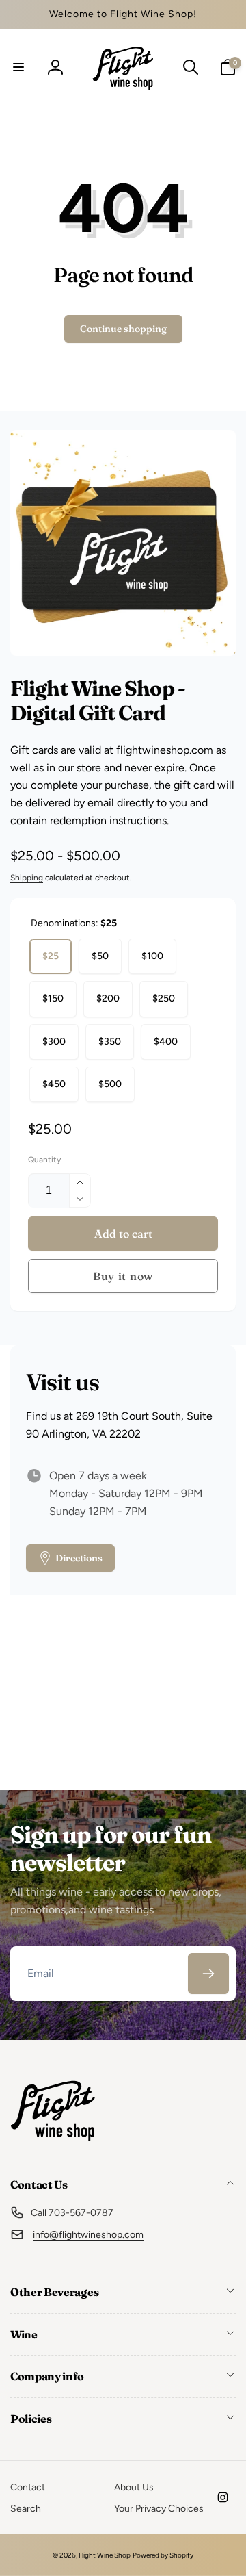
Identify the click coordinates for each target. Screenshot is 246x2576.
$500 (110, 1084)
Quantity (44, 1160)
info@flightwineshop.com (88, 2235)
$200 (108, 998)
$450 (54, 1084)
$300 (54, 1042)
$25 (51, 956)
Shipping (27, 878)
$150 (53, 998)
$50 (100, 956)
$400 (166, 1042)
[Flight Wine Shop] (53, 2148)
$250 (164, 998)
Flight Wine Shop (105, 2555)
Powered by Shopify (163, 2555)
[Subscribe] (208, 1974)
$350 (110, 1042)
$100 (152, 956)
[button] (18, 67)
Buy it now (123, 1276)
